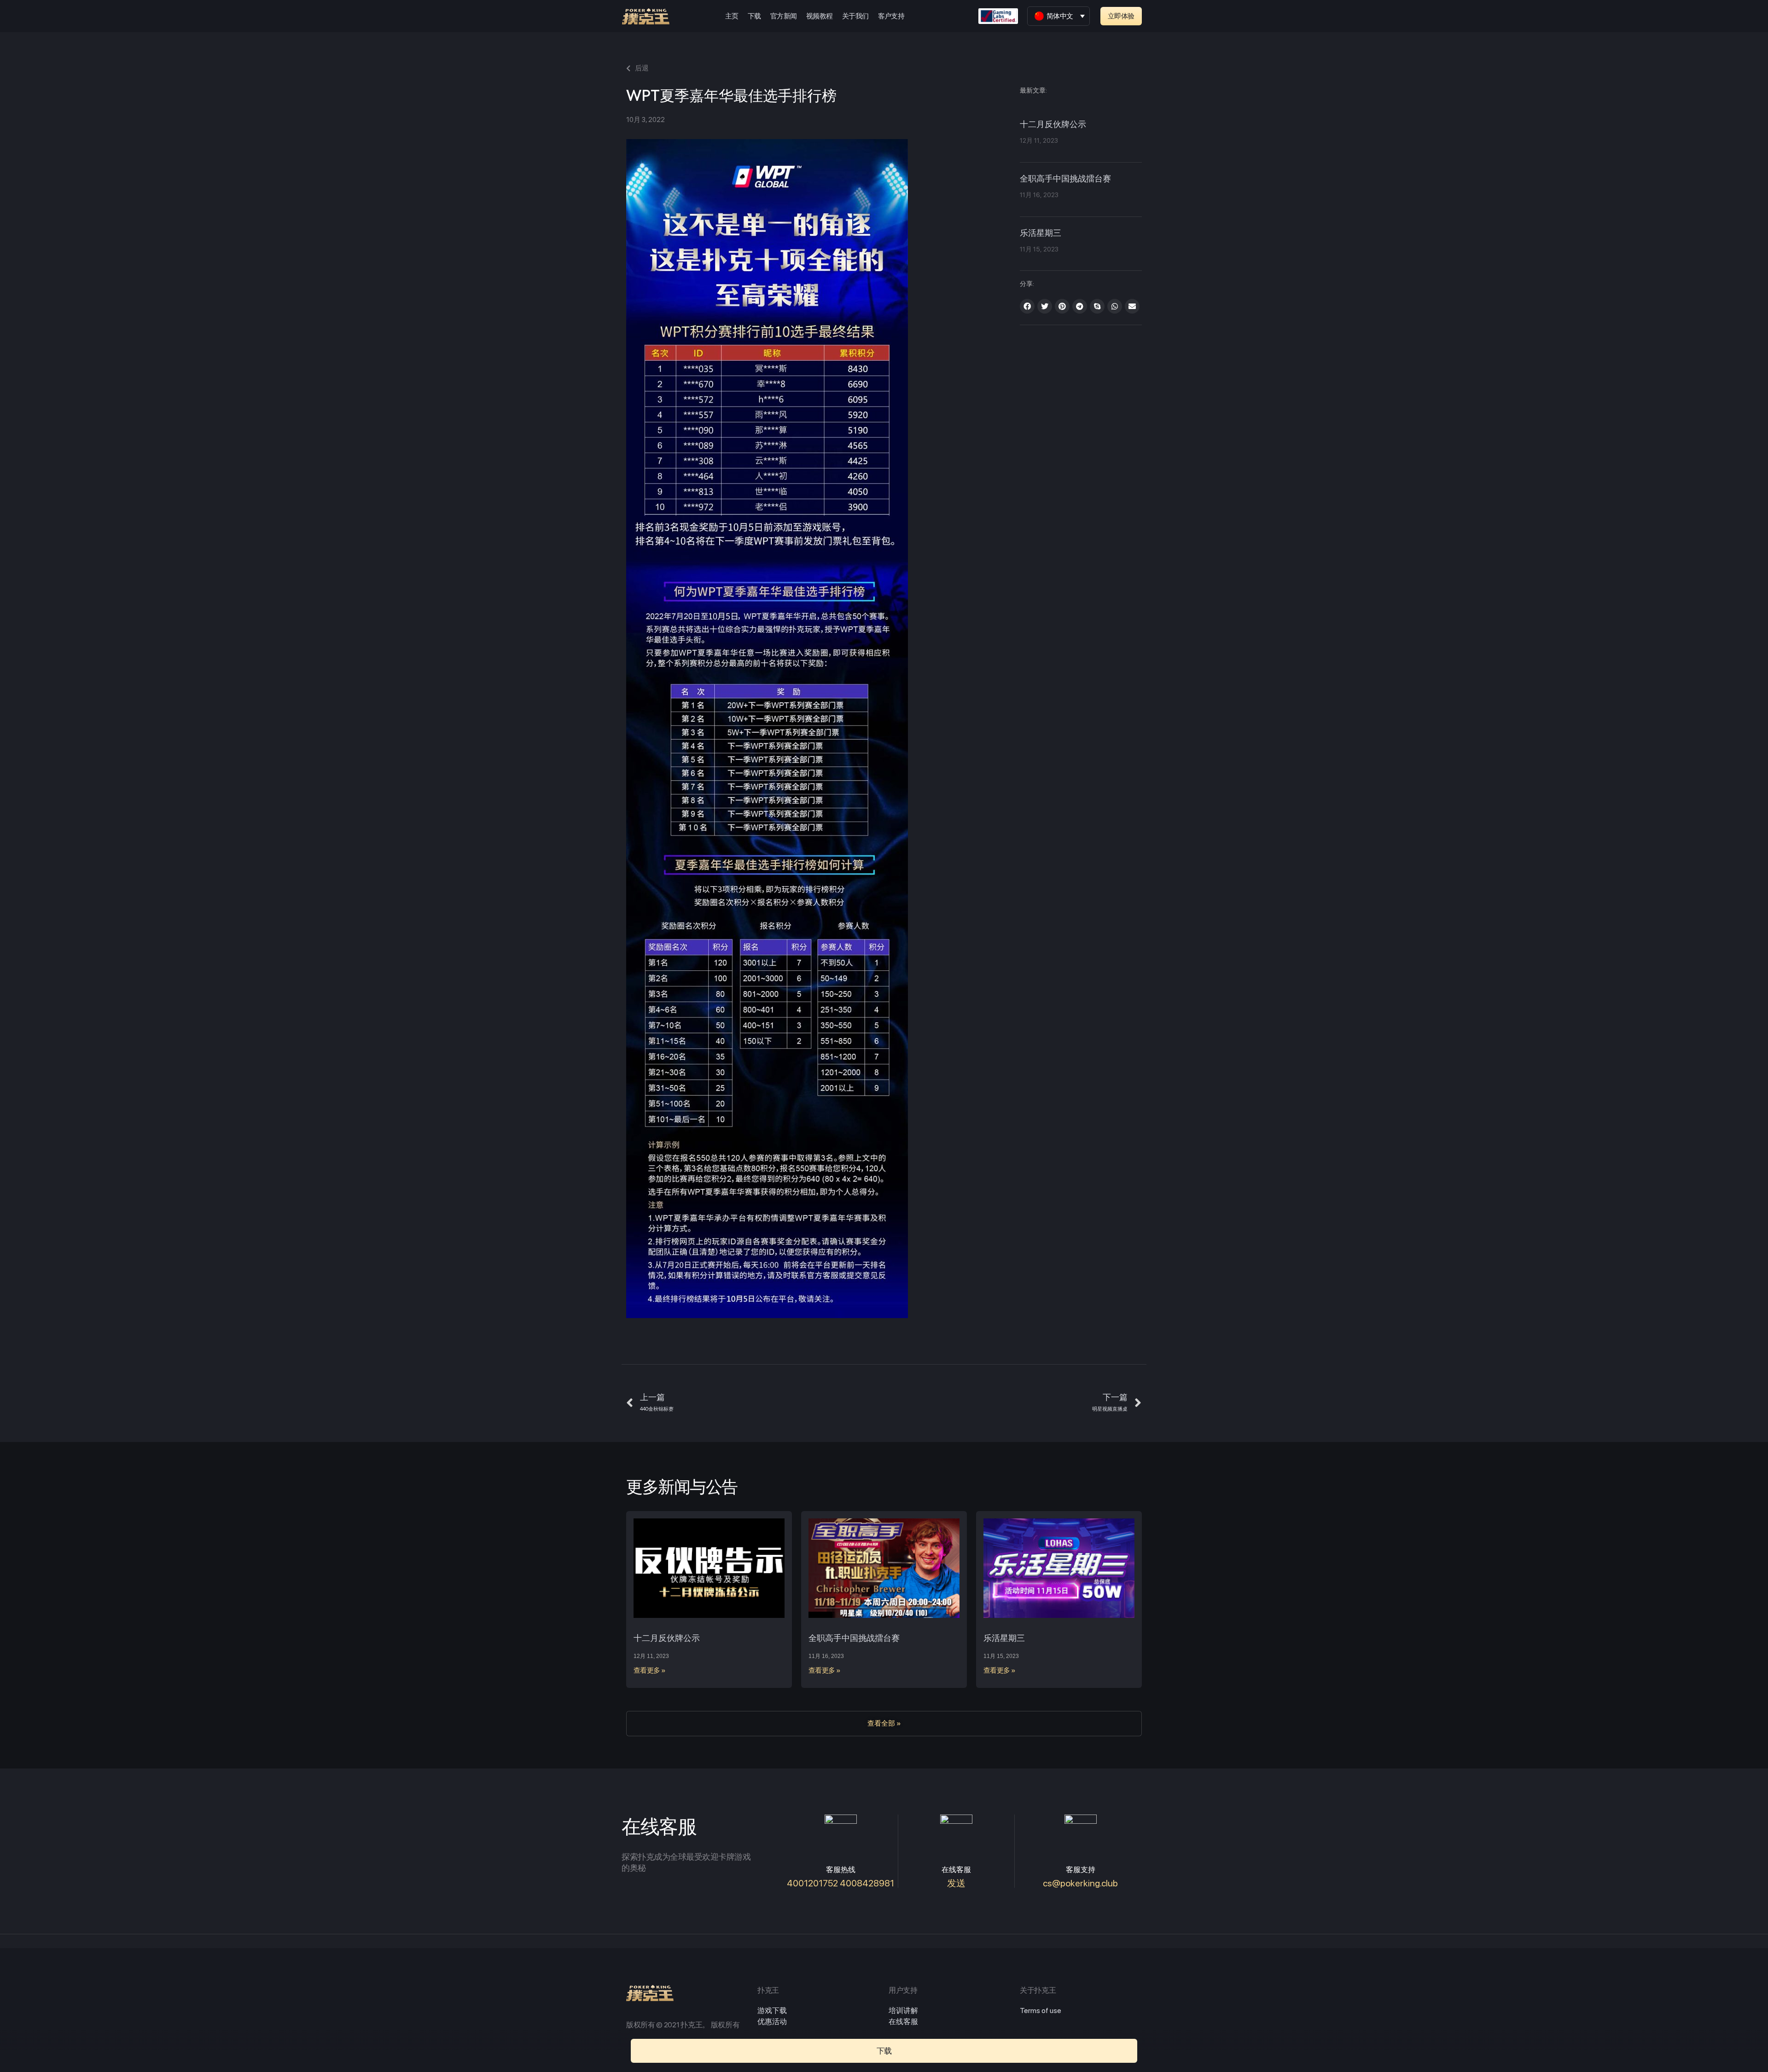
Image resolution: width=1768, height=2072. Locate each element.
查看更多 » (650, 1670)
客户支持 (891, 16)
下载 (754, 16)
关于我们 (855, 16)
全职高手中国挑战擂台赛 (1065, 179)
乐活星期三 (1041, 233)
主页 (732, 16)
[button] (1121, 16)
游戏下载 (772, 2011)
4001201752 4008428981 (840, 1883)
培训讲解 (903, 2011)
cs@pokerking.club (1080, 1883)
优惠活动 (772, 2022)
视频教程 (820, 16)
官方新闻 (784, 16)
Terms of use (1041, 2011)
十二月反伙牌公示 (1053, 125)
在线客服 (903, 2022)
